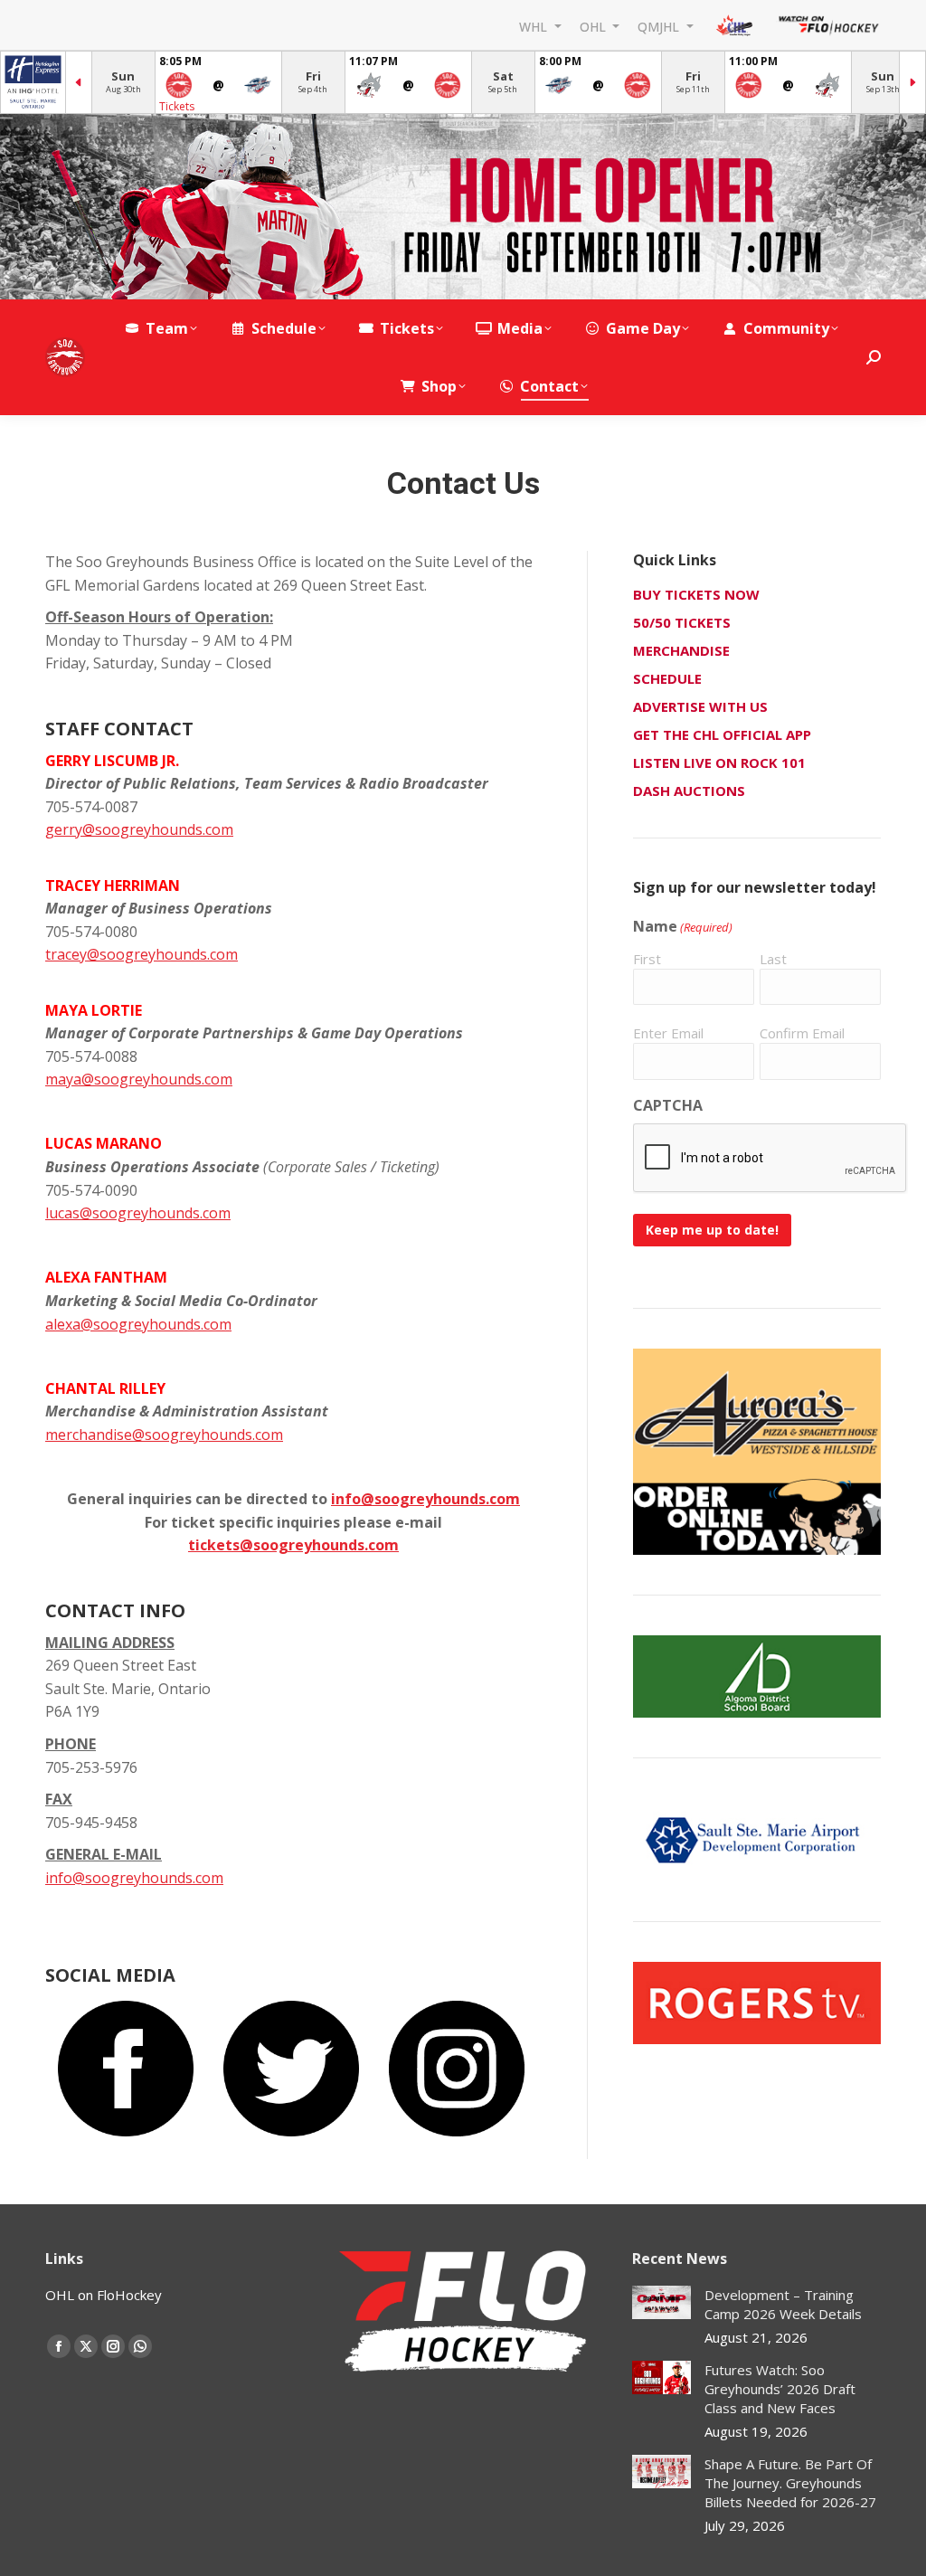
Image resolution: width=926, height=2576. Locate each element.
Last (773, 959)
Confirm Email (802, 1033)
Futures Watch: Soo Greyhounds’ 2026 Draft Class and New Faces (780, 2389)
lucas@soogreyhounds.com (138, 1213)
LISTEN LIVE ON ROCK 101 (719, 762)
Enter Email (668, 1033)
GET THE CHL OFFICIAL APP (722, 734)
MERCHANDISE (681, 650)
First (647, 959)
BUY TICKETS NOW (696, 594)
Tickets (177, 106)
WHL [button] (535, 26)
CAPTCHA (668, 1105)
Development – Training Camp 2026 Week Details (783, 2304)
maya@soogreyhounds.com (139, 1079)
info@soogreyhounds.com (425, 1499)
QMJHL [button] (660, 26)
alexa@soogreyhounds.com (138, 1324)
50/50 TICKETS (682, 622)
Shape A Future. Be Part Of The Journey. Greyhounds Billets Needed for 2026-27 (790, 2483)
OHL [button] (595, 26)
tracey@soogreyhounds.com (142, 954)
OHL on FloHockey (104, 2295)
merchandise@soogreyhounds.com (164, 1435)
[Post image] (661, 2302)
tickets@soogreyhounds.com (293, 1545)
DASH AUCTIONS (689, 791)
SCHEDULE (667, 678)
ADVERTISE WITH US (700, 706)
